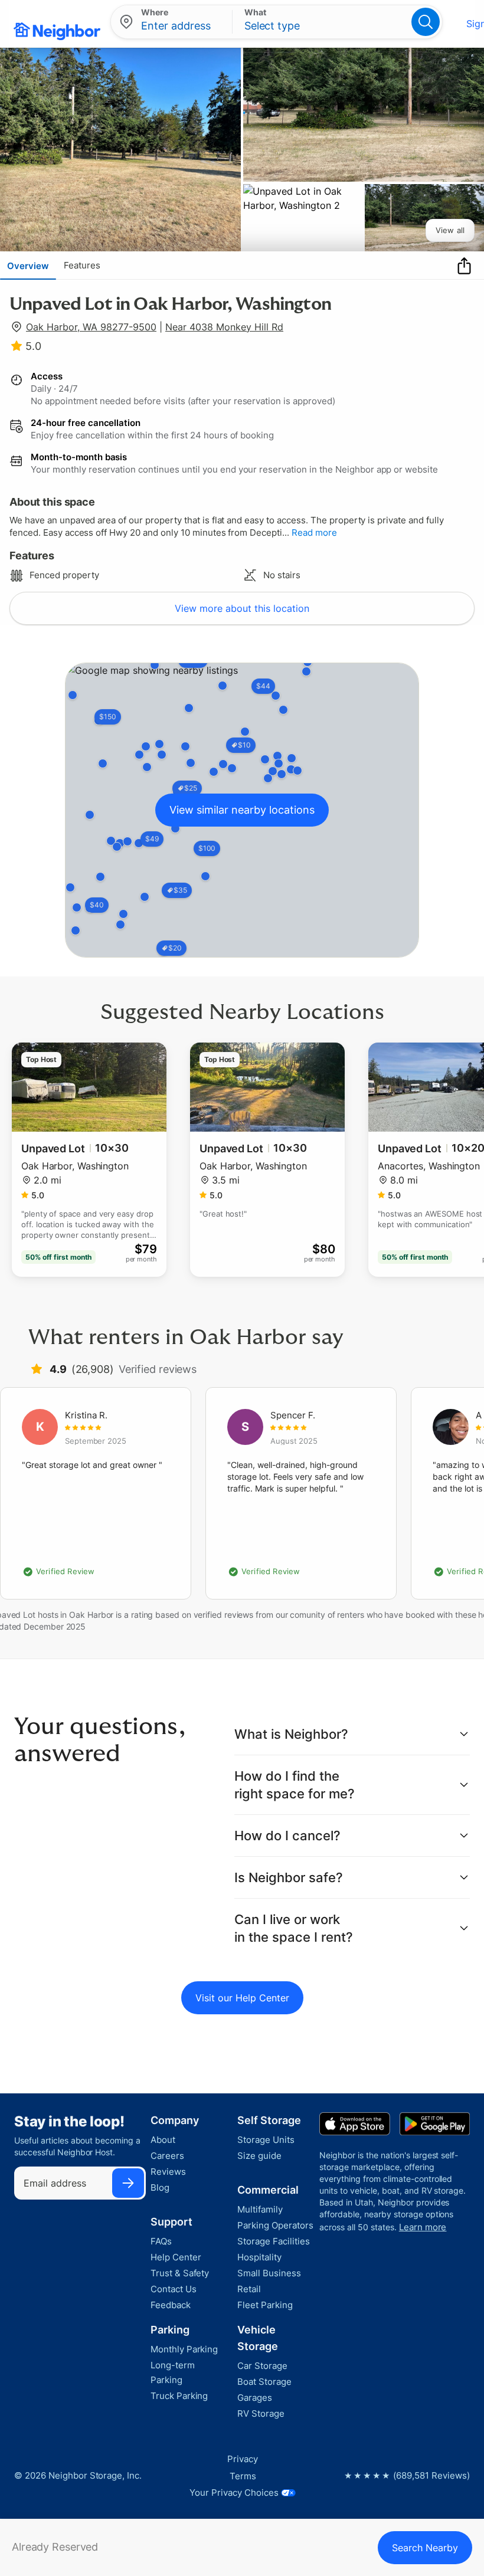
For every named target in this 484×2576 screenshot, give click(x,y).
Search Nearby (425, 2548)
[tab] (28, 266)
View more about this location (242, 608)
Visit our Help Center (242, 1998)
